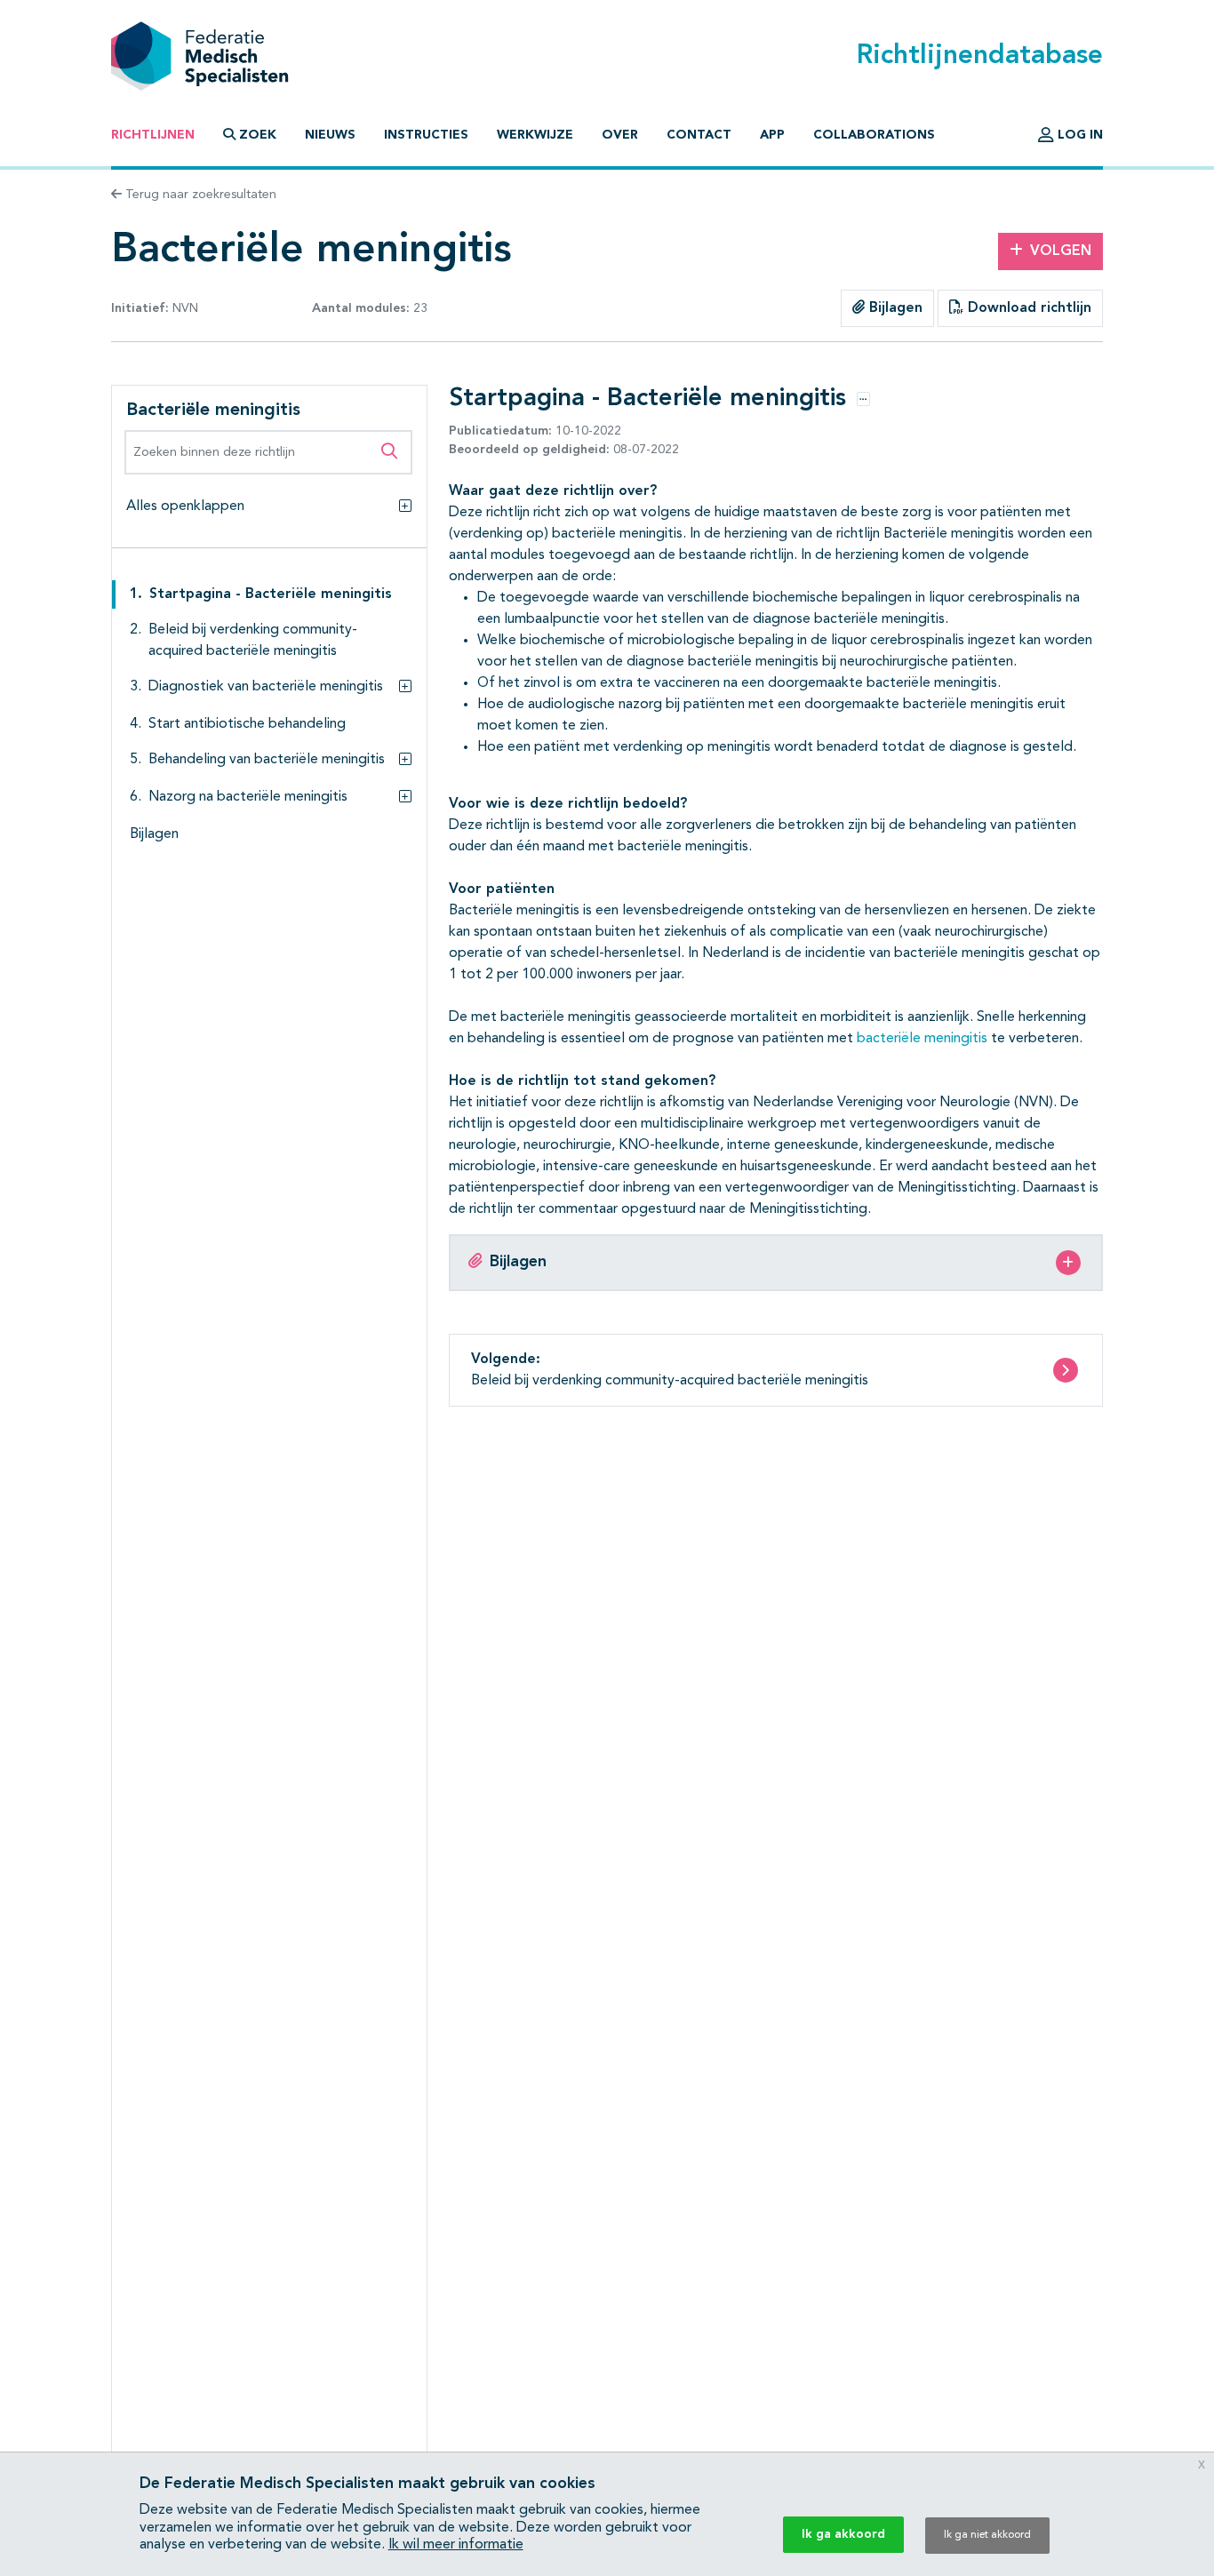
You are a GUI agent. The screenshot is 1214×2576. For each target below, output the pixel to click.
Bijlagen (894, 308)
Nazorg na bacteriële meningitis (248, 797)
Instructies (426, 135)
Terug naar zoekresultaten (199, 195)
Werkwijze (535, 135)
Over (620, 135)
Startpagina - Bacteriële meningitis (271, 594)
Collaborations (874, 135)
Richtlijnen (153, 135)
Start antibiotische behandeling (247, 724)
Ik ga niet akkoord (987, 2535)
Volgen (1061, 251)
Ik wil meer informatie (456, 2545)
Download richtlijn (1027, 308)
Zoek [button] (258, 135)
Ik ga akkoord (843, 2534)
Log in (1078, 135)
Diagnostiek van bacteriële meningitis (266, 687)
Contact (699, 135)
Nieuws (330, 135)
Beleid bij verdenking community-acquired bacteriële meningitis (253, 641)
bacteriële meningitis (922, 1039)
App (772, 135)
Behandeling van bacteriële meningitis (267, 760)
